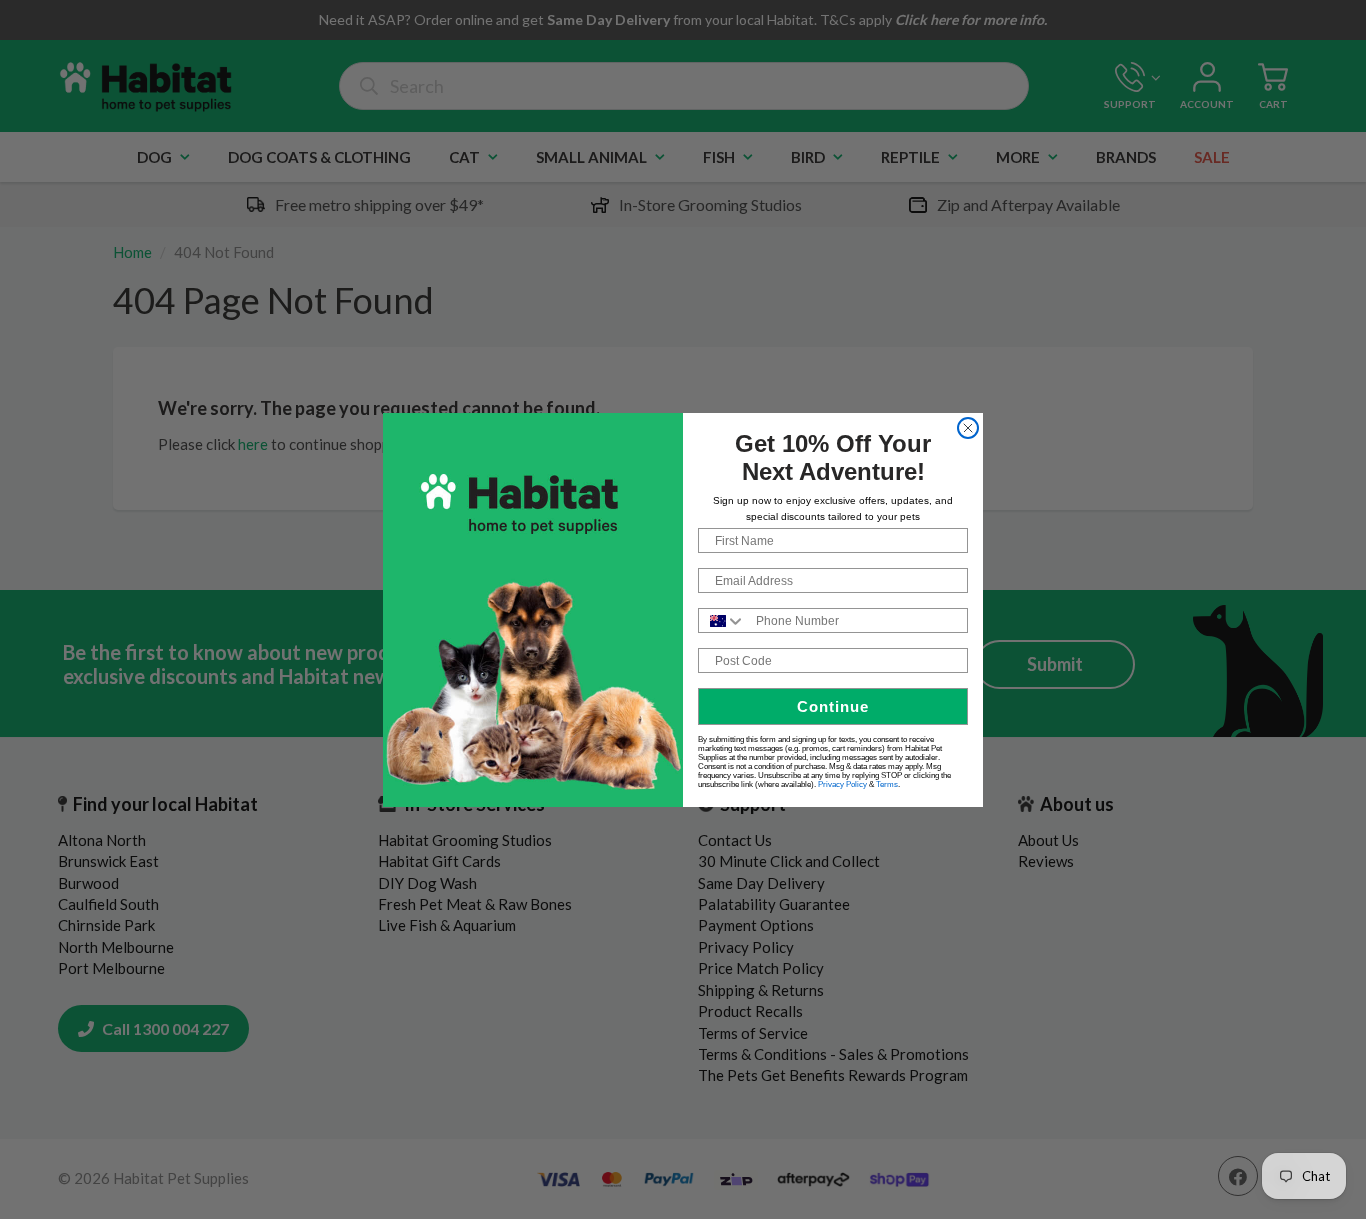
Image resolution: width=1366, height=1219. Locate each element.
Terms (887, 784)
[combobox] (722, 620)
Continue (833, 706)
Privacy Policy (842, 784)
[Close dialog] (968, 428)
